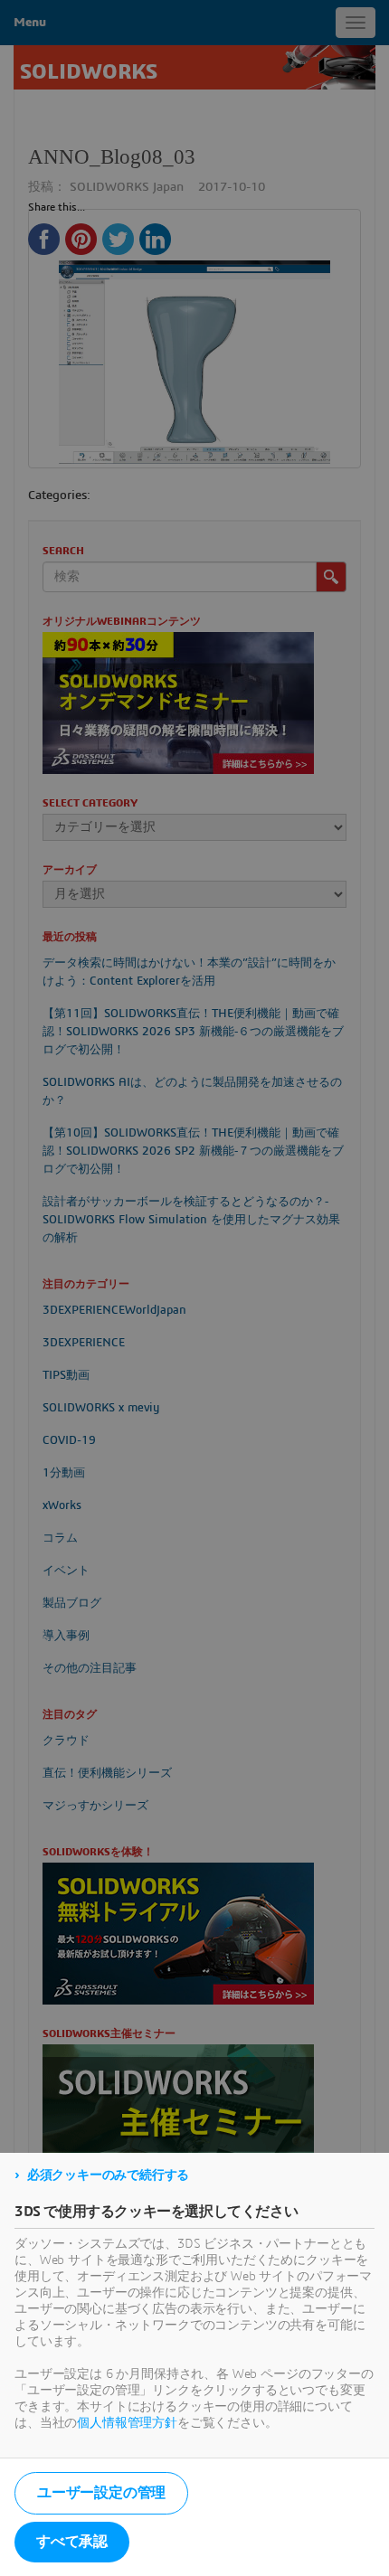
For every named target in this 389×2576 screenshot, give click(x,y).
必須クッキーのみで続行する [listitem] (108, 2175)
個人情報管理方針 (127, 2423)
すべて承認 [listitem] (72, 2542)
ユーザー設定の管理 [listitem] (101, 2493)
